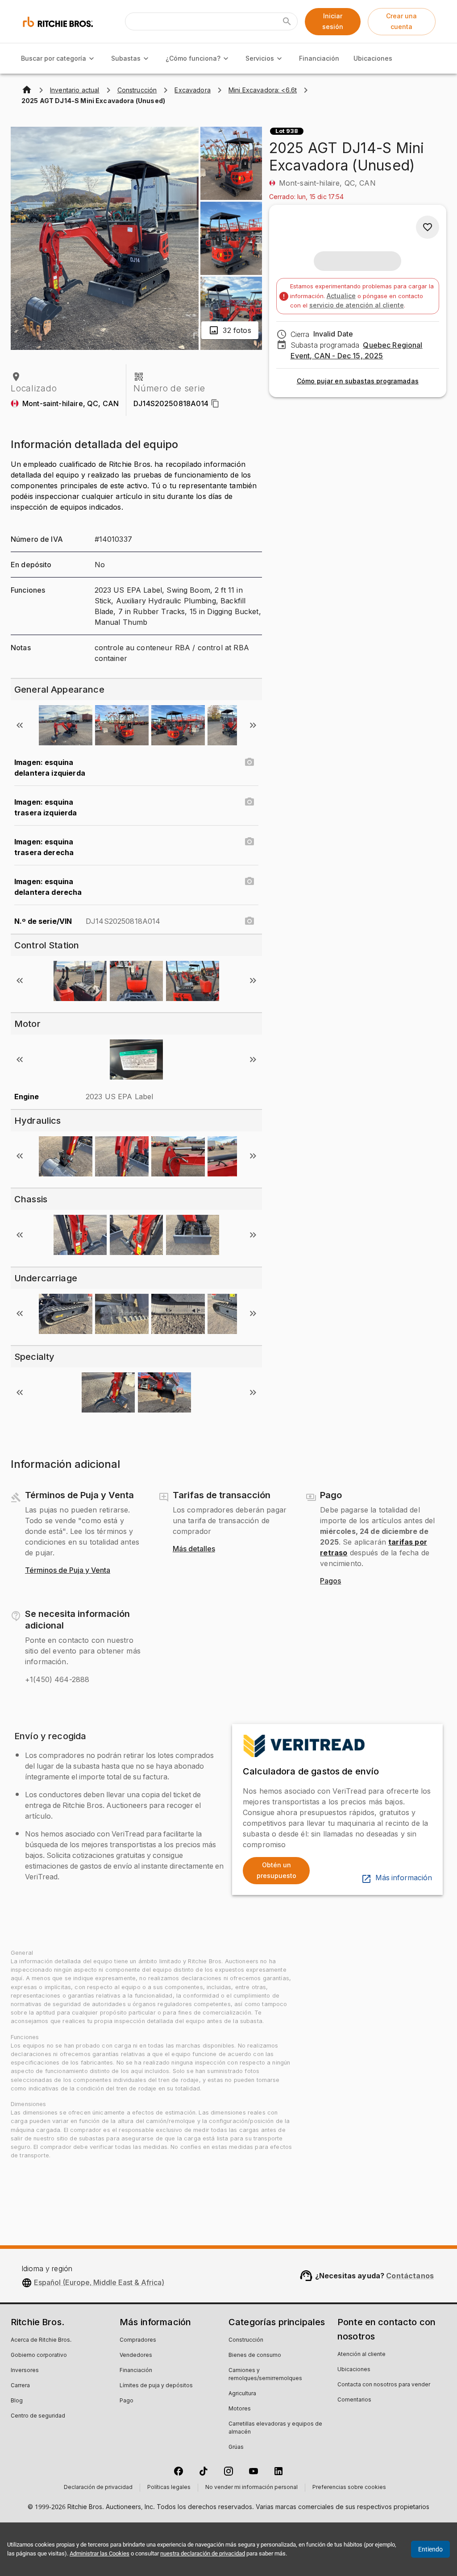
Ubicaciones (373, 58)
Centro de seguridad (38, 2416)
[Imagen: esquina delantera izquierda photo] (249, 762)
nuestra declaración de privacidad (203, 2553)
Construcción (246, 2340)
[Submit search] (287, 21)
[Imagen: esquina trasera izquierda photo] (249, 802)
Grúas (236, 2447)
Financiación (319, 58)
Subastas (126, 58)
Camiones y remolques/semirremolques (265, 2375)
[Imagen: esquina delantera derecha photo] (249, 881)
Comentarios (354, 2400)
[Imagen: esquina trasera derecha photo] (249, 842)
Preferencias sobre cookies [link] (349, 2488)
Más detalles (194, 1549)
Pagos (330, 1581)
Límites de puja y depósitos (156, 2386)
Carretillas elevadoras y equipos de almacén (275, 2428)
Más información (404, 1878)
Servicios (260, 58)
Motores (240, 2409)
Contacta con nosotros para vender (384, 2385)
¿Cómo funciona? (193, 58)
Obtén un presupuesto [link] (276, 1870)
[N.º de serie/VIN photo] (249, 921)
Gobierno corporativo (39, 2356)
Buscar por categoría (54, 58)
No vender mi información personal (251, 2488)
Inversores (25, 2371)
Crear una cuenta (401, 21)
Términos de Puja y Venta (68, 1571)
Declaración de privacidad (98, 2488)
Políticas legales (169, 2488)
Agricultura (242, 2394)
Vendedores (136, 2356)
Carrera (20, 2386)
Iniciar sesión (333, 21)
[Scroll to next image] (253, 725)
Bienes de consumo (255, 2356)
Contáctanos (410, 2276)
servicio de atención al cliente (357, 305)
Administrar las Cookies (100, 2553)
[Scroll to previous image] (20, 725)
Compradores (138, 2340)
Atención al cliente (361, 2355)
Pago (127, 2401)
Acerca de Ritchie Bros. (41, 2340)
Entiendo (430, 2549)
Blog (17, 2401)
